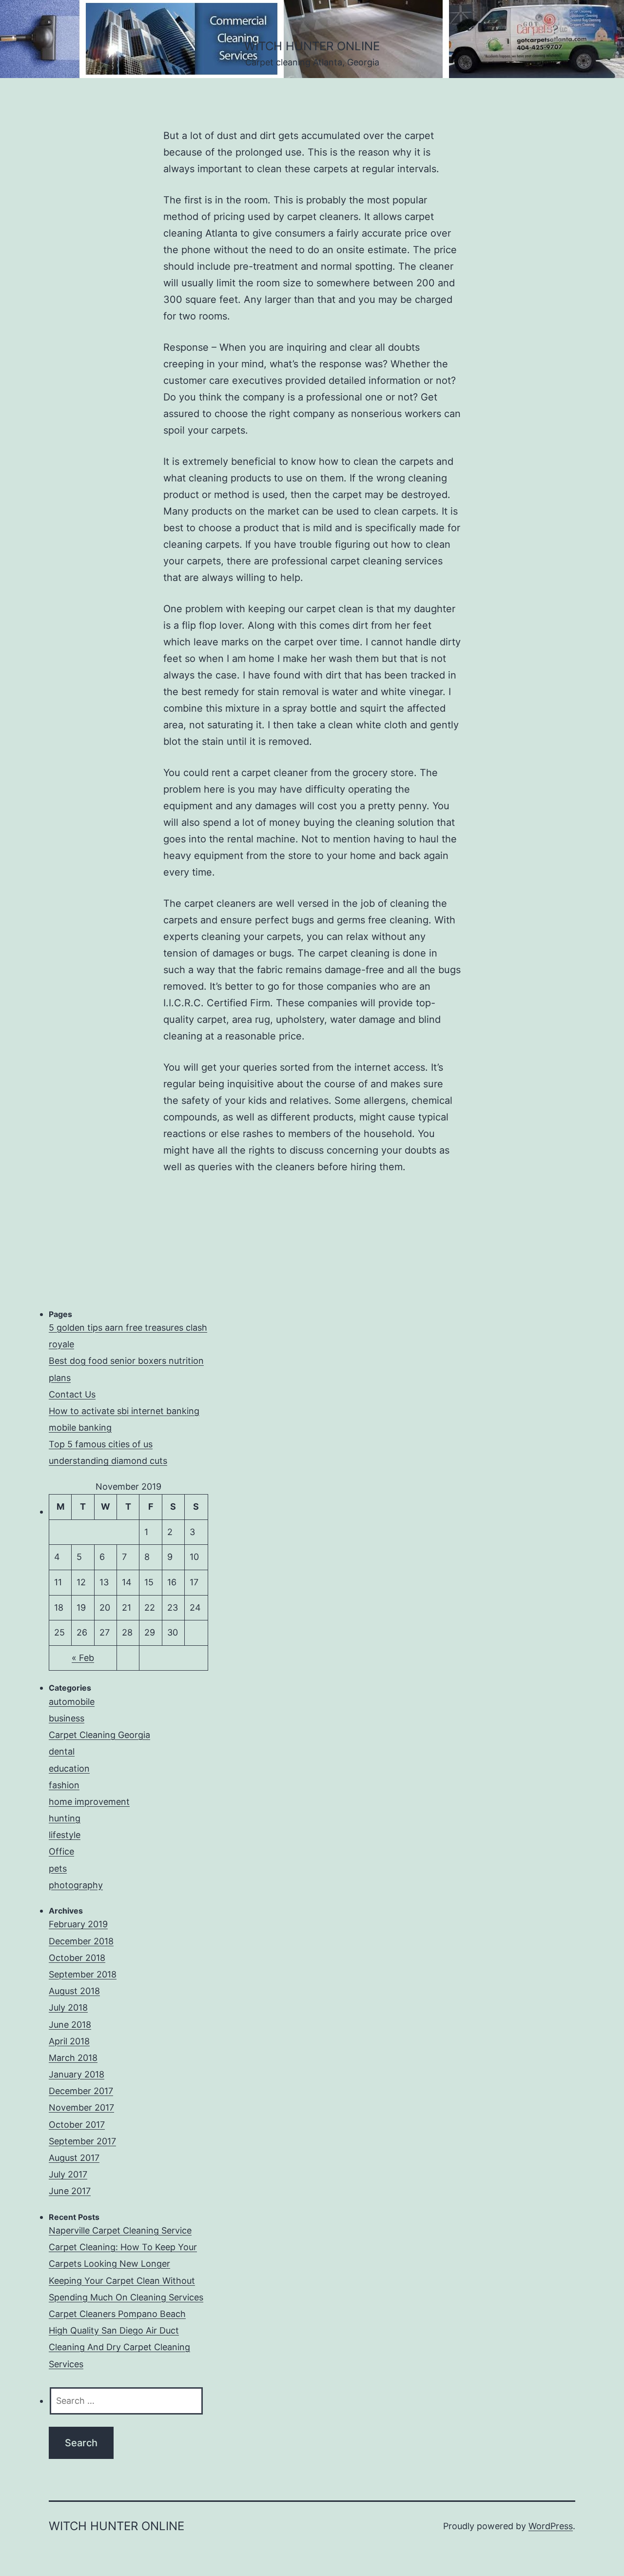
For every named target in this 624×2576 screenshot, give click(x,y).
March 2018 (73, 2058)
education (69, 1768)
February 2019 (78, 1924)
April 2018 (69, 2041)
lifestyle (65, 1835)
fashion (64, 1785)
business (67, 1718)
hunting (65, 1818)
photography (76, 1885)
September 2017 (82, 2141)
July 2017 (68, 2174)
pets (58, 1868)
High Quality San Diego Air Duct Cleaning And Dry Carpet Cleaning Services (119, 2347)
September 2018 (83, 1974)
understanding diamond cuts (108, 1461)
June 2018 (70, 2025)
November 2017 (81, 2107)
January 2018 (77, 2074)
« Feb (83, 1658)
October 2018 (77, 1958)
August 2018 (74, 1991)
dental (62, 1751)
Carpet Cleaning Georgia (99, 1735)
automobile (72, 1702)
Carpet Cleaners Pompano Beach (117, 2314)
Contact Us (72, 1394)
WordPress (551, 2526)
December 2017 (81, 2091)
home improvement (89, 1802)
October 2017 (77, 2125)
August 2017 (74, 2158)
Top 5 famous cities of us (101, 1444)
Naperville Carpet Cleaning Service (120, 2230)
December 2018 (81, 1941)
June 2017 (70, 2191)
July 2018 (68, 2007)
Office (61, 1851)
